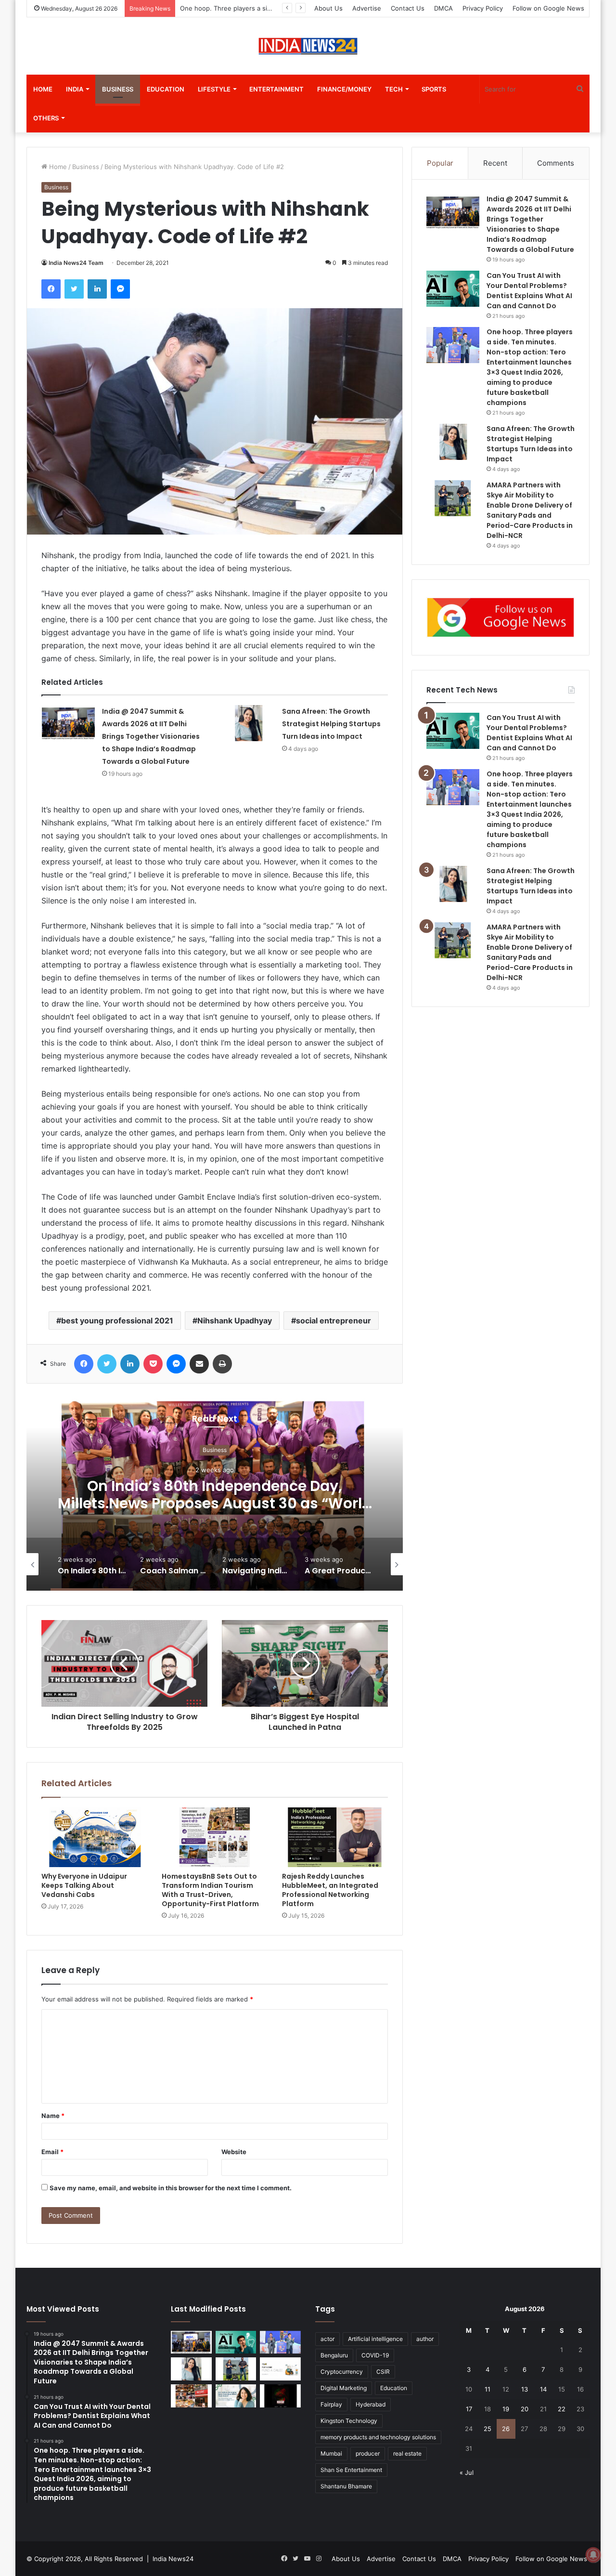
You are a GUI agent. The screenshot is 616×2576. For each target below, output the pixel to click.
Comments (556, 163)
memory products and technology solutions (378, 2437)
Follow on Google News (548, 8)
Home (43, 89)
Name (53, 2116)
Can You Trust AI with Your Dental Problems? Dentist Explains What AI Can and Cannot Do (529, 733)
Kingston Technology (349, 2421)
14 (543, 2389)
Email (52, 2152)
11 (488, 2389)
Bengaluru (334, 2355)
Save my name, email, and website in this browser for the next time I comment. (171, 2188)
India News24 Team (76, 263)
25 (488, 2429)
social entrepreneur (334, 1321)
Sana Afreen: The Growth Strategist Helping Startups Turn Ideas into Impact (331, 724)
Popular (440, 163)
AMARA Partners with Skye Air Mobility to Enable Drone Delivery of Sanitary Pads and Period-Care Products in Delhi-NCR (530, 952)
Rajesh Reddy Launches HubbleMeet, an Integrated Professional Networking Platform (330, 1890)
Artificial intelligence (375, 2339)
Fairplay (331, 2404)
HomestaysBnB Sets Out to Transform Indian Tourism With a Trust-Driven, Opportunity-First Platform (210, 1890)
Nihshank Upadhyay (235, 1321)
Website (234, 2152)
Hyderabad (371, 2404)
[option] (334, 1494)
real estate (407, 2453)
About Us (328, 8)
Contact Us (408, 8)
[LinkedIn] (97, 289)
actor (327, 2339)
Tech (394, 89)
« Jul (467, 2472)
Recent (495, 163)
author (425, 2339)
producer (368, 2453)
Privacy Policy (483, 8)
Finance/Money (344, 89)
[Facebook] (51, 289)
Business (118, 89)
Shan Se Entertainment (351, 2470)
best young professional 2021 (117, 1321)
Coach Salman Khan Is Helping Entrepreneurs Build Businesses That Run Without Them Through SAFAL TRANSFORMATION (334, 1512)
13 (525, 2389)
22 (562, 2409)
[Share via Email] (199, 1364)
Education (166, 89)
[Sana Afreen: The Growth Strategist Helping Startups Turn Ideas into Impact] (248, 723)
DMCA (443, 8)
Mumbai (331, 2453)
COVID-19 (375, 2355)
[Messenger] (120, 289)
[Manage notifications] (593, 2555)
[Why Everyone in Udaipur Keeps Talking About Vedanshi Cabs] (94, 1837)
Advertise (367, 8)
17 (469, 2409)
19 (506, 2409)
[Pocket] (153, 1364)
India (75, 89)
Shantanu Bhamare (346, 2486)
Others (46, 118)
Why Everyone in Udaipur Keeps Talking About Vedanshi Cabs (84, 1885)
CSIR (383, 2372)
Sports (434, 89)
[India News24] (308, 46)
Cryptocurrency (342, 2372)
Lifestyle (214, 89)
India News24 (173, 2559)
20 (525, 2409)
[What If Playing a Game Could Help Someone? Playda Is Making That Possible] (280, 2369)
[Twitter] (74, 289)
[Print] (222, 1364)
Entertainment (276, 89)
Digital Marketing (344, 2388)
